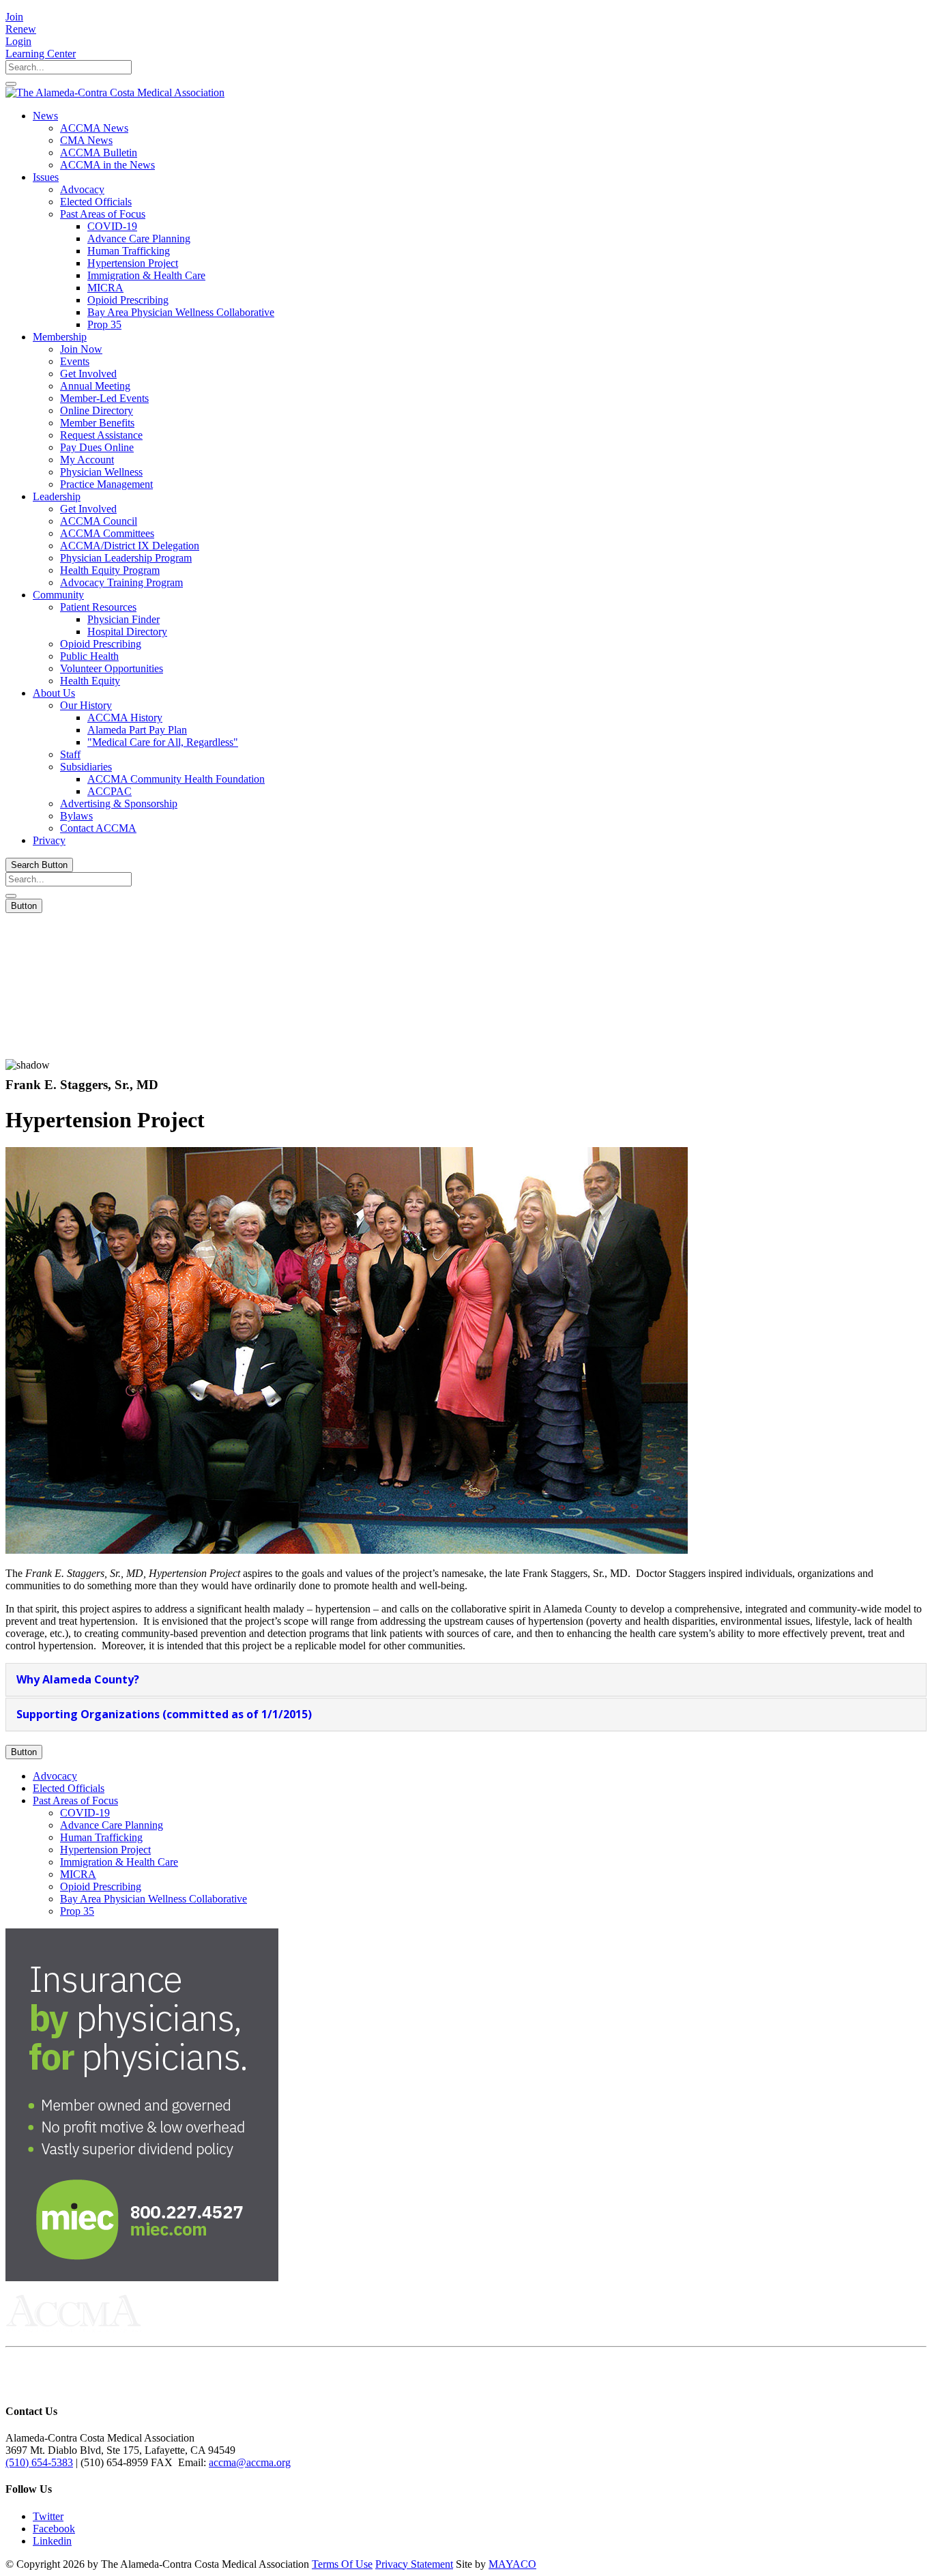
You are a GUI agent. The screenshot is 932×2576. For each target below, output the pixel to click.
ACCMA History (125, 718)
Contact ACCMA (98, 828)
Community (58, 595)
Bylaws (76, 816)
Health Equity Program (110, 570)
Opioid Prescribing (128, 300)
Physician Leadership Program (126, 558)
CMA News (86, 140)
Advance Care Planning (139, 238)
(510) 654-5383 (39, 2462)
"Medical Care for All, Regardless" (163, 742)
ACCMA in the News (107, 165)
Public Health (89, 656)
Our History (86, 705)
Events (75, 361)
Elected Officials (96, 202)
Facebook (54, 2529)
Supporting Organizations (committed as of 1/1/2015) (164, 1714)
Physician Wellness (101, 472)
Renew (21, 29)
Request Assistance (101, 435)
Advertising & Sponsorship (119, 804)
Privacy (49, 840)
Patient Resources (98, 607)
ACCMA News (94, 128)
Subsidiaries (86, 767)
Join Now (81, 349)
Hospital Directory (127, 632)
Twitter (48, 2516)
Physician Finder (123, 619)
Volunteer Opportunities (112, 668)
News (45, 116)
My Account (87, 460)
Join (14, 17)
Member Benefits (97, 423)
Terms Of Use (342, 2564)
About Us (54, 693)
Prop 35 (104, 324)
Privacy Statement (414, 2564)
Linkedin (52, 2541)
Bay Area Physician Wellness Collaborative (181, 312)
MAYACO (512, 2564)
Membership (60, 337)
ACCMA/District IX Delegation (130, 546)
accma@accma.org (250, 2462)
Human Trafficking (129, 251)
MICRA (105, 288)
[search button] (11, 84)
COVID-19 (112, 226)
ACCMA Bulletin (99, 153)
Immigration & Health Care (146, 275)
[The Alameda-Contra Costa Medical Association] (115, 92)
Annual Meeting (95, 386)
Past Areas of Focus (103, 214)
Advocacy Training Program (121, 582)
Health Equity (90, 681)
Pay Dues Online (97, 447)
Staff (70, 754)
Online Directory (97, 410)
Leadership (57, 496)
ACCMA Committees (107, 533)
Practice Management (106, 484)
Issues (46, 177)
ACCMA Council (99, 521)
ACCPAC (110, 791)
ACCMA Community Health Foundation (176, 779)
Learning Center (41, 54)
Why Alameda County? (78, 1679)
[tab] (466, 1680)
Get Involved (88, 374)
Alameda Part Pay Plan (137, 730)
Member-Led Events (104, 398)
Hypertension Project (133, 263)
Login (18, 41)
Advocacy (82, 189)
